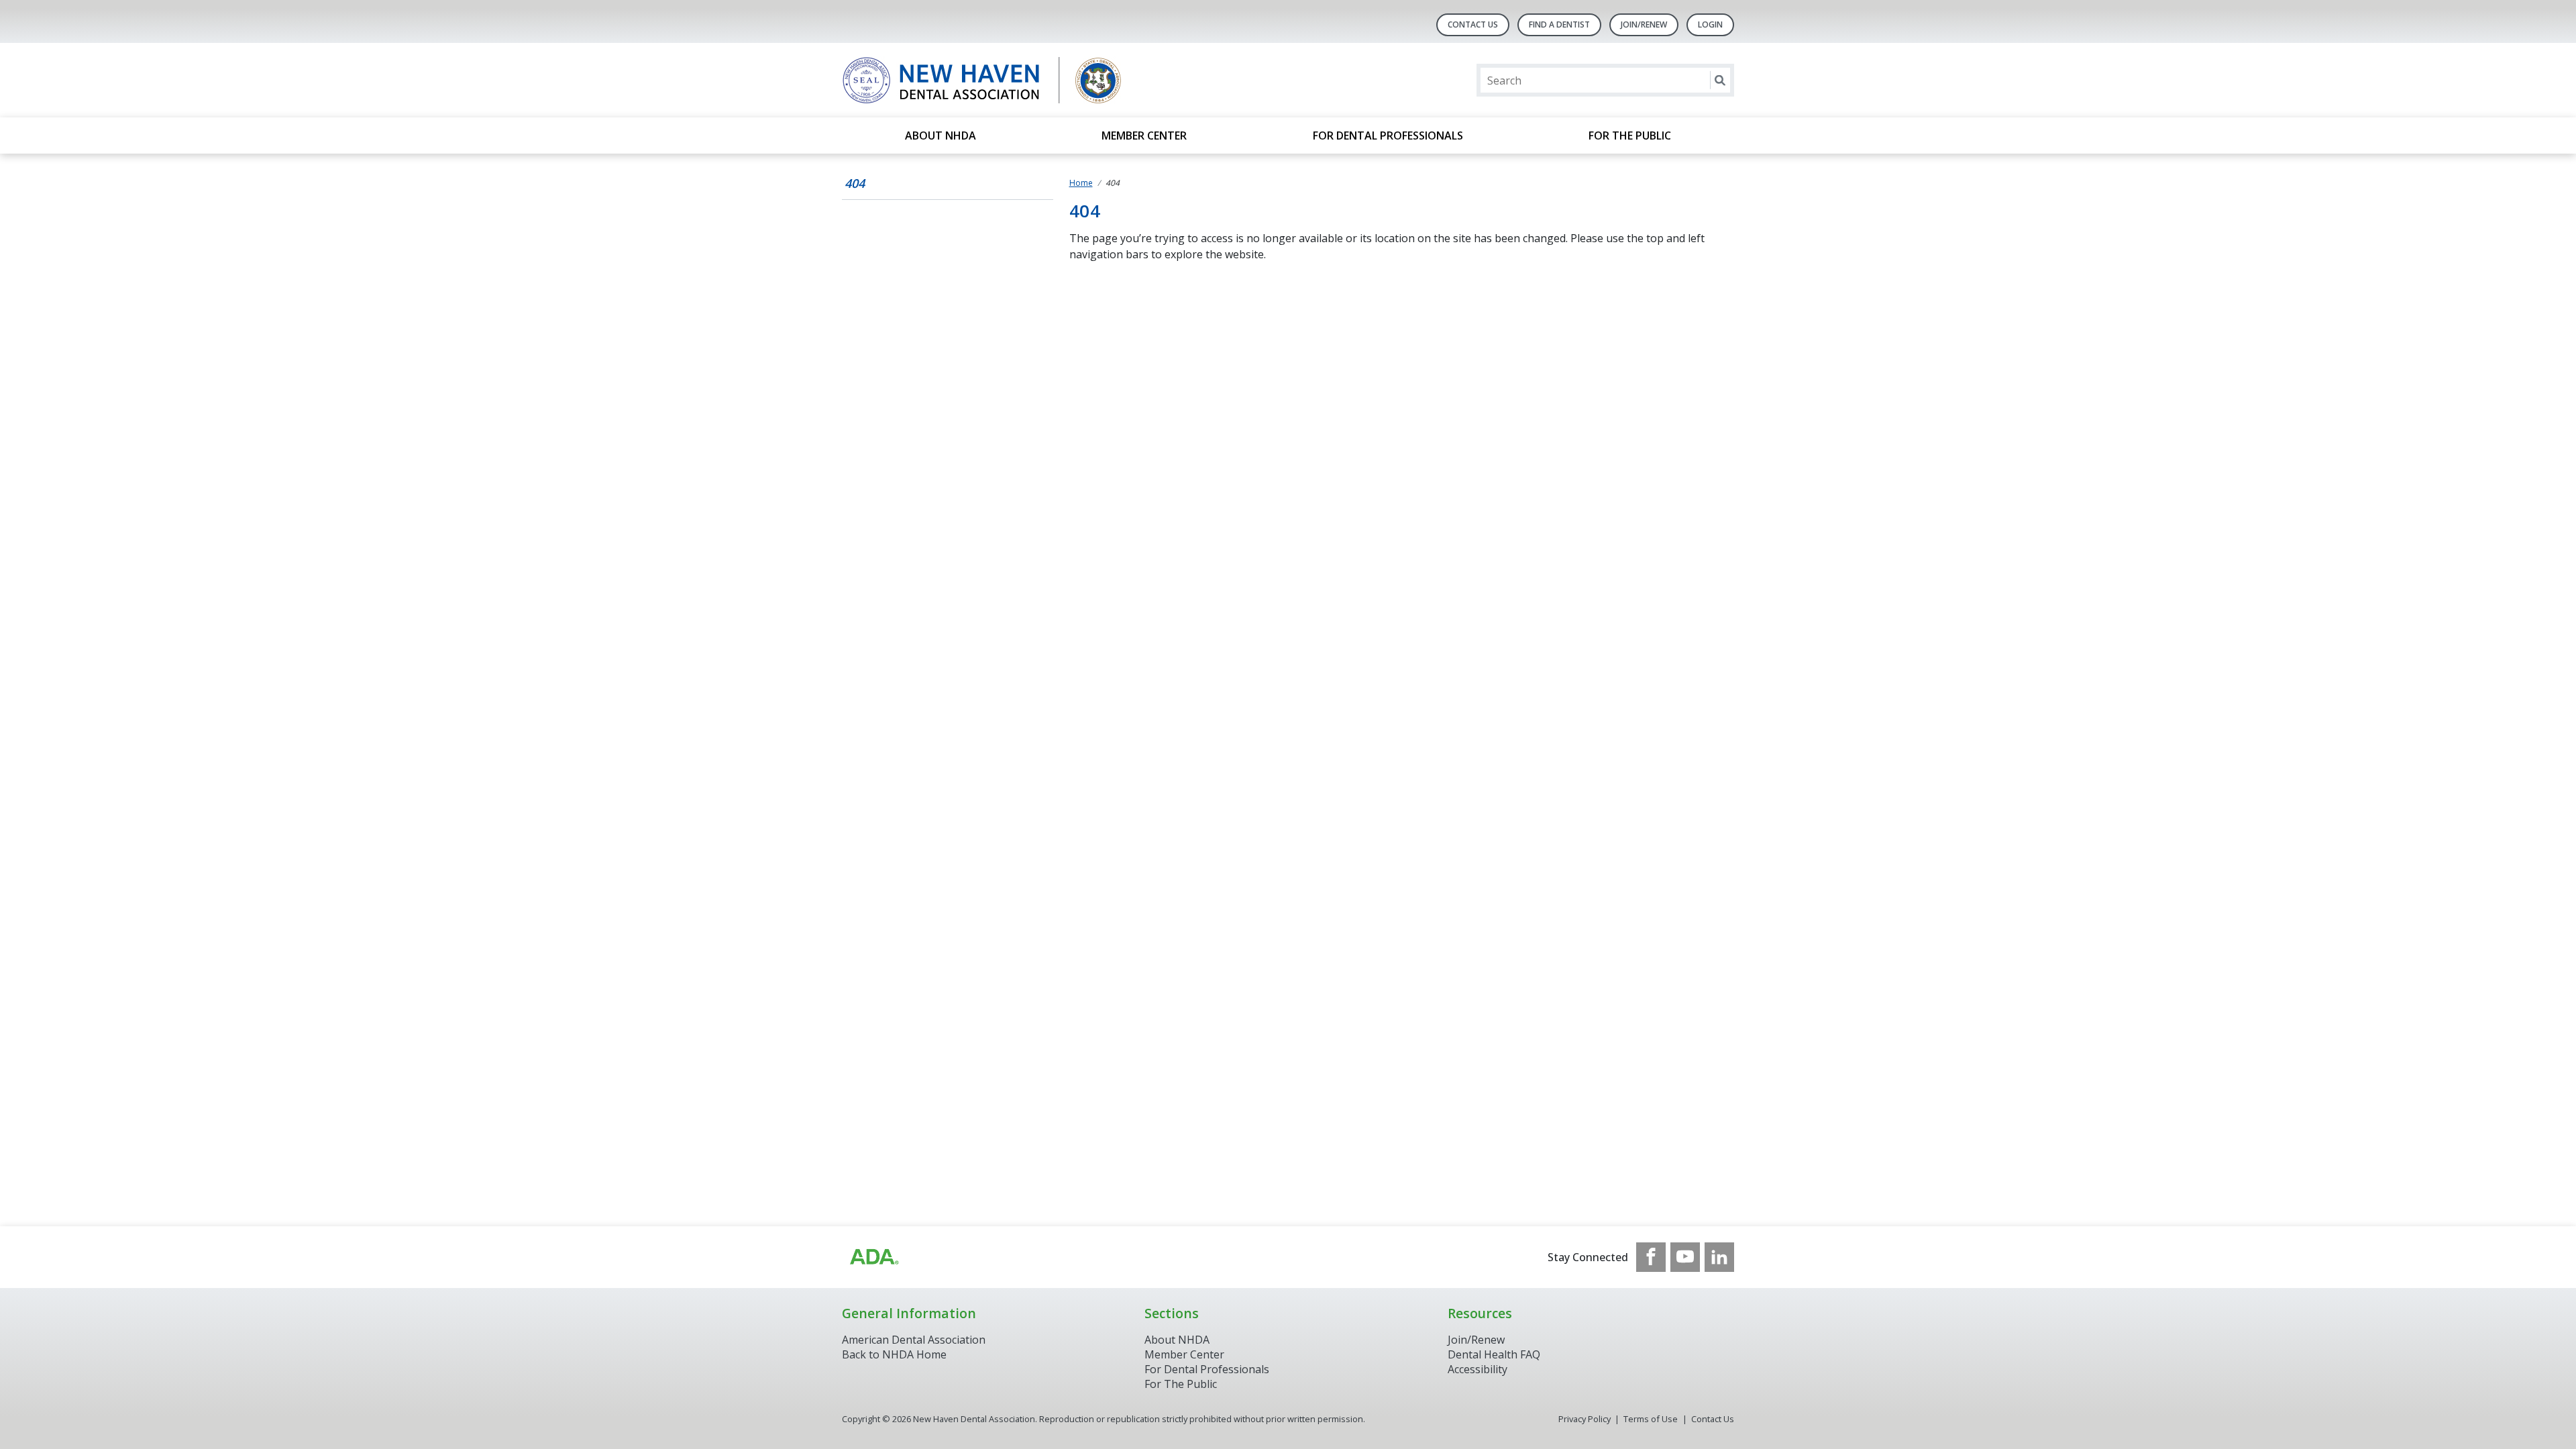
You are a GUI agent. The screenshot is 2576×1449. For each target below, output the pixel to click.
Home (1081, 183)
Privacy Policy (1585, 1419)
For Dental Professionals (1388, 136)
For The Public (1181, 1384)
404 (855, 183)
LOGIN (1710, 24)
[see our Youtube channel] (1685, 1257)
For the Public (1630, 136)
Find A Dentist (1559, 24)
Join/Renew (1644, 24)
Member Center (1144, 136)
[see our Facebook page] (1651, 1257)
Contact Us (1473, 24)
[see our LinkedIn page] (1719, 1257)
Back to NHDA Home (894, 1354)
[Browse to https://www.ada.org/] (873, 1257)
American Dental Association (914, 1340)
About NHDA (941, 136)
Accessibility (1478, 1369)
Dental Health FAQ (1494, 1354)
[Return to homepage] (1015, 80)
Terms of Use (1651, 1419)
